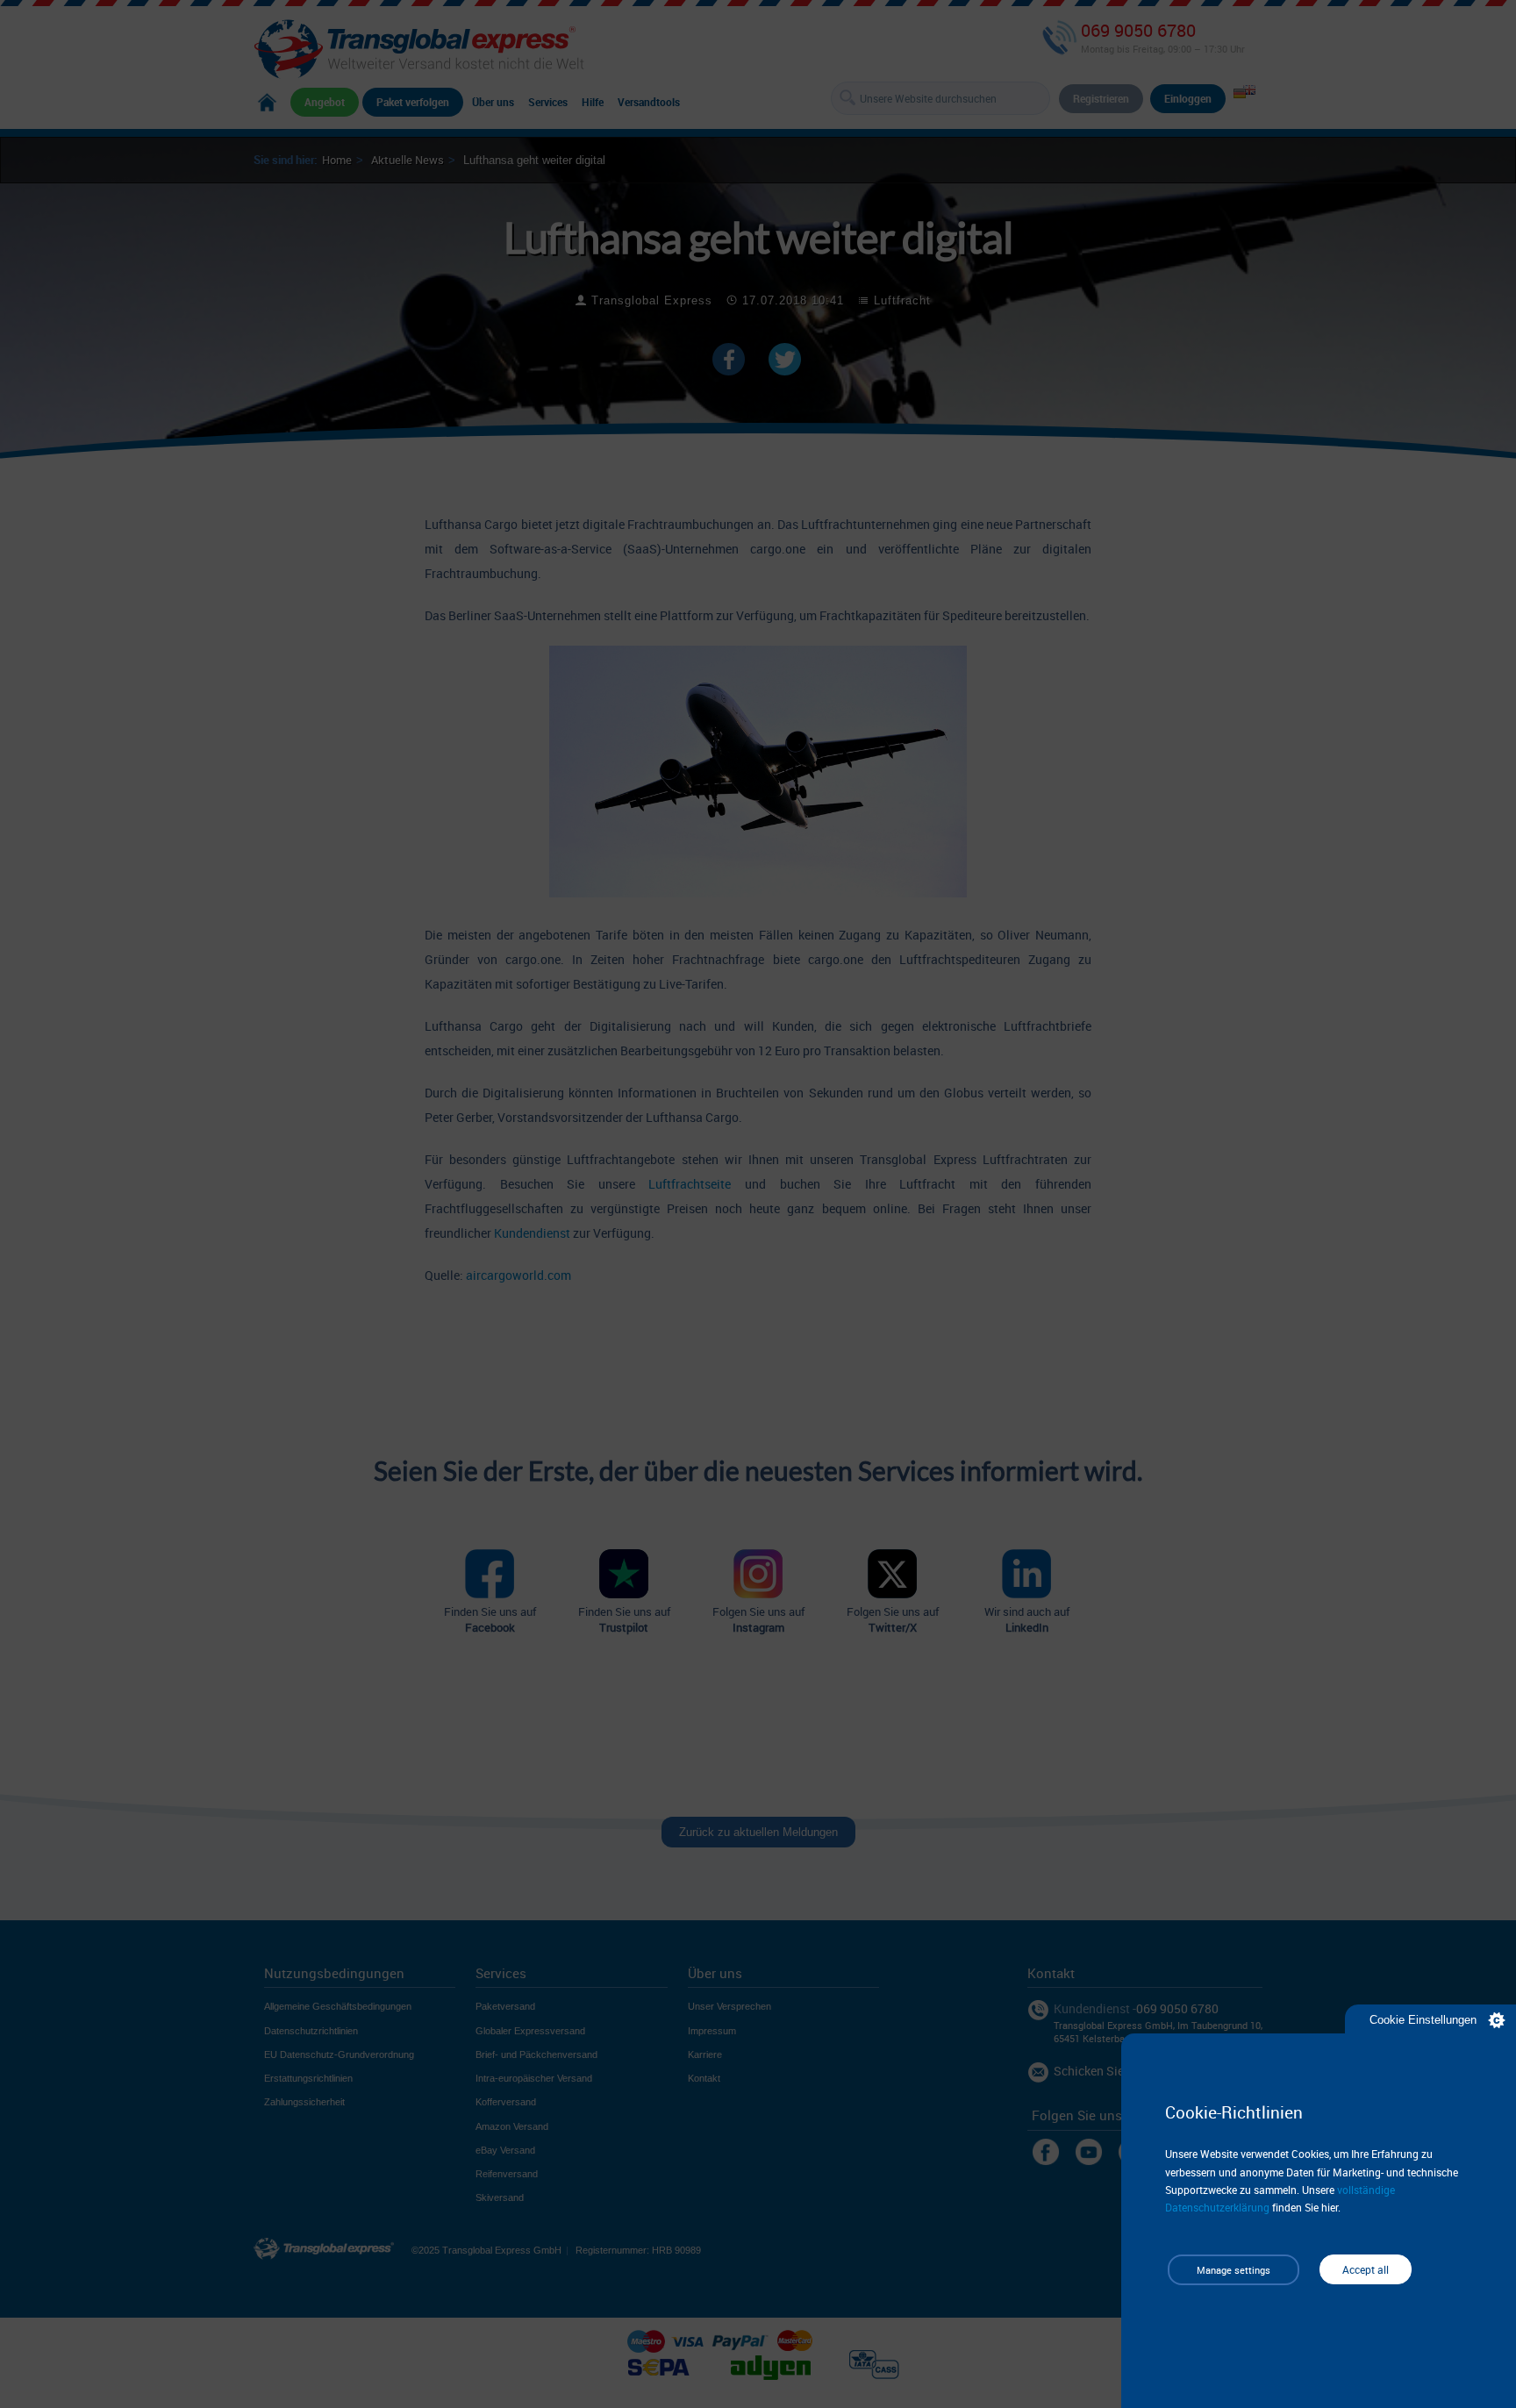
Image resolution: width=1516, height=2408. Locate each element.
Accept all (1366, 2269)
